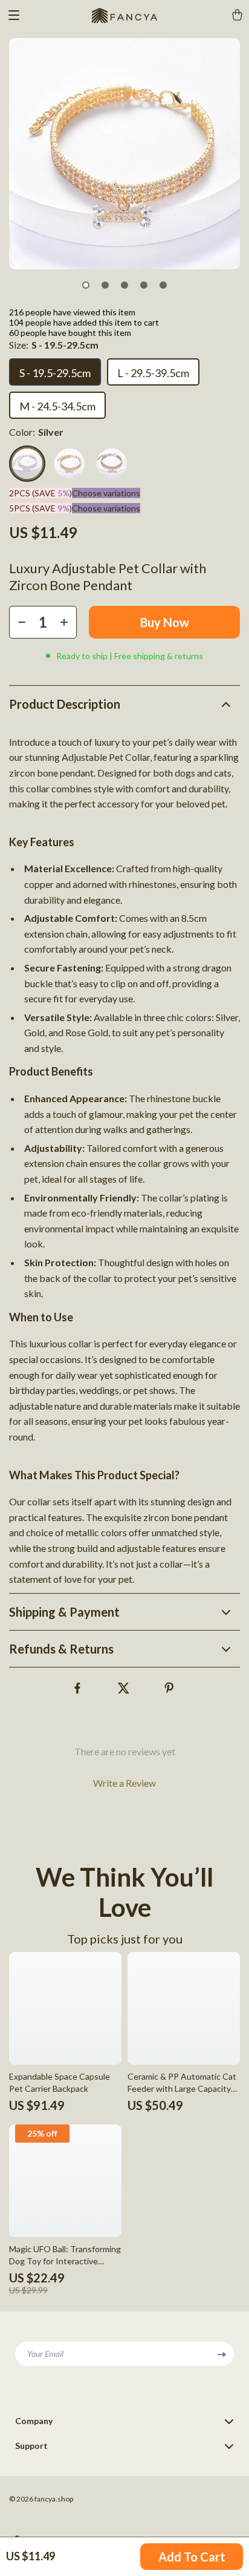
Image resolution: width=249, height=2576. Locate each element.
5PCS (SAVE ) (40, 508)
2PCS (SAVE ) (40, 493)
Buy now (165, 622)
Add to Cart (192, 2557)
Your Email (45, 2354)
